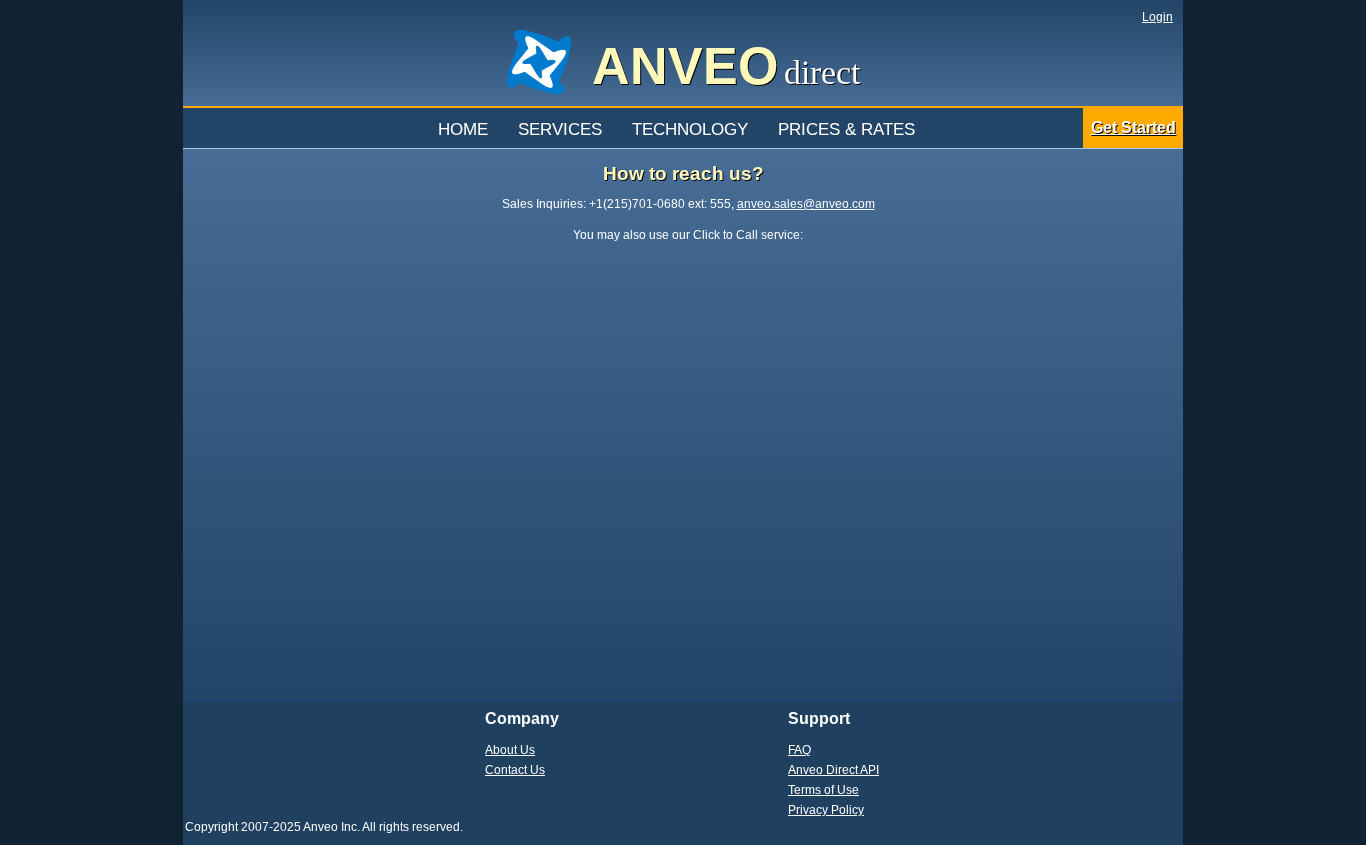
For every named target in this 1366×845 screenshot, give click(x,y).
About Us (510, 750)
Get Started (1133, 127)
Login (1157, 17)
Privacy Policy (826, 810)
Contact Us (515, 770)
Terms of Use (823, 790)
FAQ (799, 750)
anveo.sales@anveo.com (806, 204)
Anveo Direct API (833, 770)
